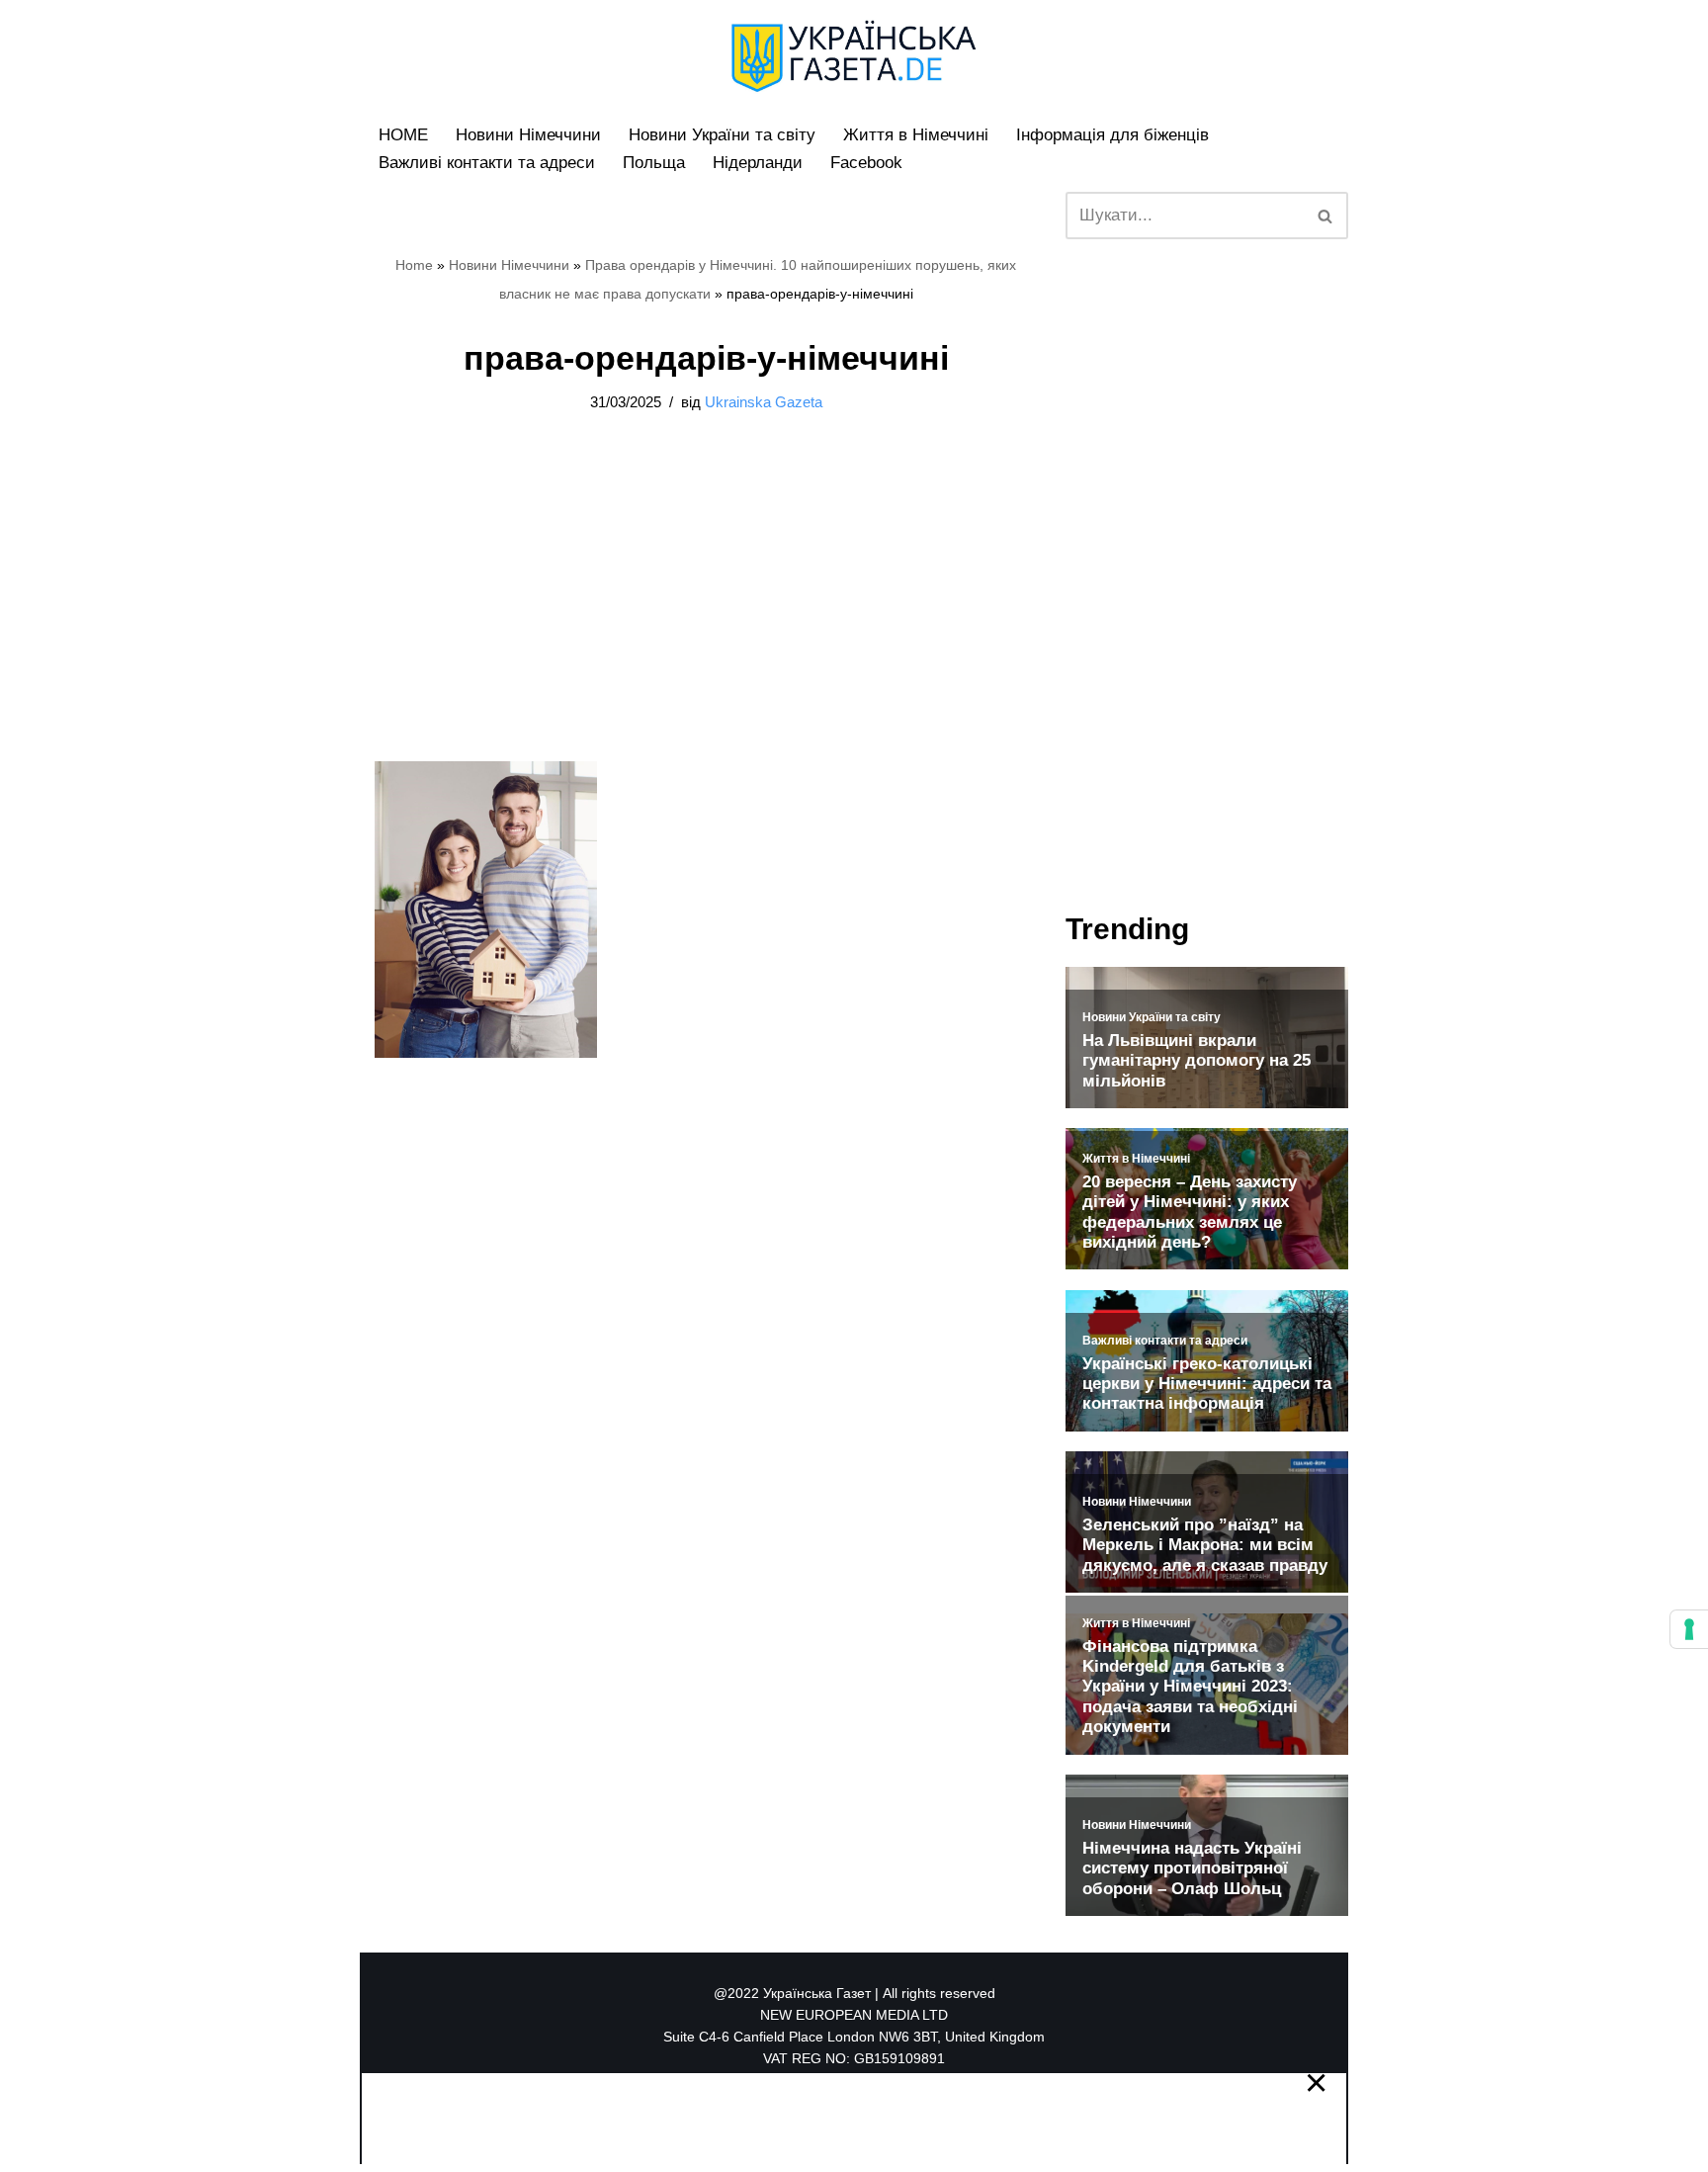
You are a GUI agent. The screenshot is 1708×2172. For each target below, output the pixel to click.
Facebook (866, 163)
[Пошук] (1326, 216)
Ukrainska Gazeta (764, 402)
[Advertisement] (212, 297)
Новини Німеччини (528, 135)
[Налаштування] (1689, 1629)
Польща (654, 163)
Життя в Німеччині (916, 135)
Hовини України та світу (722, 135)
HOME (403, 135)
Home (414, 265)
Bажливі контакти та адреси (487, 163)
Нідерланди (758, 163)
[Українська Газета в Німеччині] (854, 56)
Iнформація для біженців (1112, 135)
